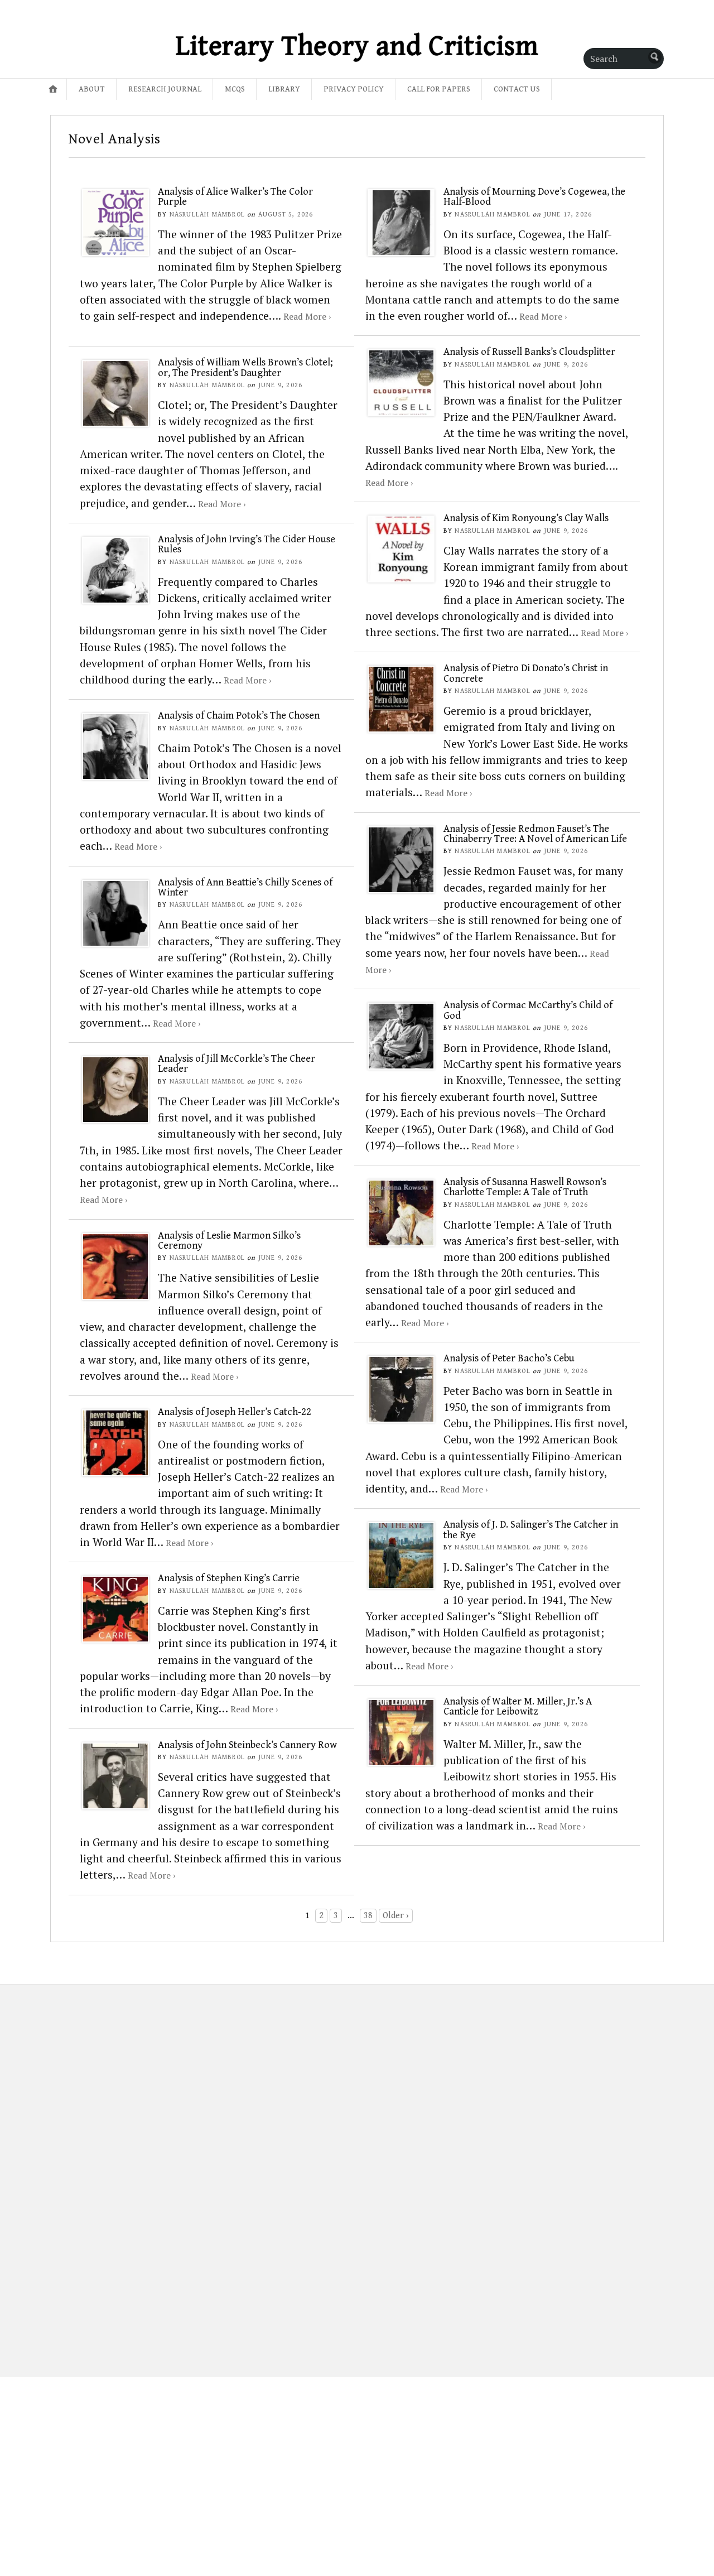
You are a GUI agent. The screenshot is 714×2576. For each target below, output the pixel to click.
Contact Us (517, 89)
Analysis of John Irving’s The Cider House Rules (247, 544)
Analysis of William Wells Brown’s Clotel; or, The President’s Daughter (245, 367)
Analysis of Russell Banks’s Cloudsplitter (529, 352)
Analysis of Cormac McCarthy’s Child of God (528, 1010)
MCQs (235, 89)
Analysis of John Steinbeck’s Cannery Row (247, 1745)
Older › (396, 1916)
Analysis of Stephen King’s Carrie (229, 1578)
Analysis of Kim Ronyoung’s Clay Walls (526, 518)
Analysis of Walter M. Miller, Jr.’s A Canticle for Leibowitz (518, 1706)
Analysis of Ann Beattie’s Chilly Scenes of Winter (245, 887)
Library (284, 89)
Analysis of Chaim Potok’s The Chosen (239, 716)
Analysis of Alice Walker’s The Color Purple (235, 197)
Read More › (307, 316)
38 (368, 1916)
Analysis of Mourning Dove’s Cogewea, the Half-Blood (534, 197)
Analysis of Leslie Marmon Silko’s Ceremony (229, 1241)
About (92, 89)
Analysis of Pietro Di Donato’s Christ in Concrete (526, 673)
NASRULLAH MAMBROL (207, 215)
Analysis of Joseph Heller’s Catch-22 (235, 1412)
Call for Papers (439, 89)
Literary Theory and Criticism (357, 46)
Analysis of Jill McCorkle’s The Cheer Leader (237, 1064)
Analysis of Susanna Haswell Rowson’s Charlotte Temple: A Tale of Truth (525, 1187)
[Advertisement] (119, 2171)
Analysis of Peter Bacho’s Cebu (509, 1358)
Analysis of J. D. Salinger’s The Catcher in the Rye (531, 1530)
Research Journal (165, 89)
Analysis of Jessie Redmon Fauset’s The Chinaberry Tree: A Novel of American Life (535, 834)
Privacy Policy (354, 89)
